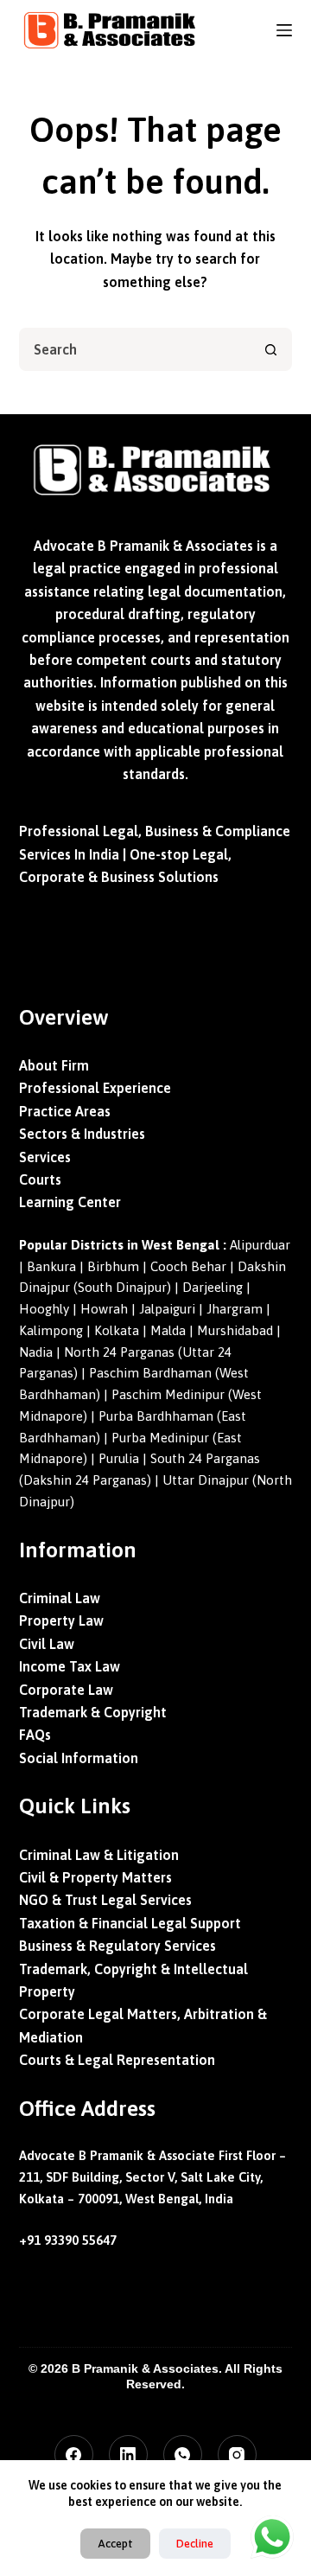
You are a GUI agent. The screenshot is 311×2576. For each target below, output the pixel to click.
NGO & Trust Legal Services (105, 1900)
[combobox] (136, 349)
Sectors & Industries (82, 1134)
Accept (115, 2544)
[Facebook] (74, 2455)
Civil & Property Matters (95, 1877)
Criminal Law (60, 1598)
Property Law (61, 1620)
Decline (195, 2544)
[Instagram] (237, 2455)
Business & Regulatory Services (117, 1946)
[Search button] (270, 349)
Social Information (79, 1758)
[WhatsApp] (183, 2455)
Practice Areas (65, 1111)
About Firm (54, 1065)
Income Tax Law (70, 1666)
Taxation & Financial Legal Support (130, 1923)
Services (45, 1157)
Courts (40, 1179)
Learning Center (70, 1202)
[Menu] (284, 30)
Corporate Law (66, 1690)
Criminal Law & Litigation (99, 1855)
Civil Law (47, 1644)
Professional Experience (95, 1088)
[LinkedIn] (128, 2455)
